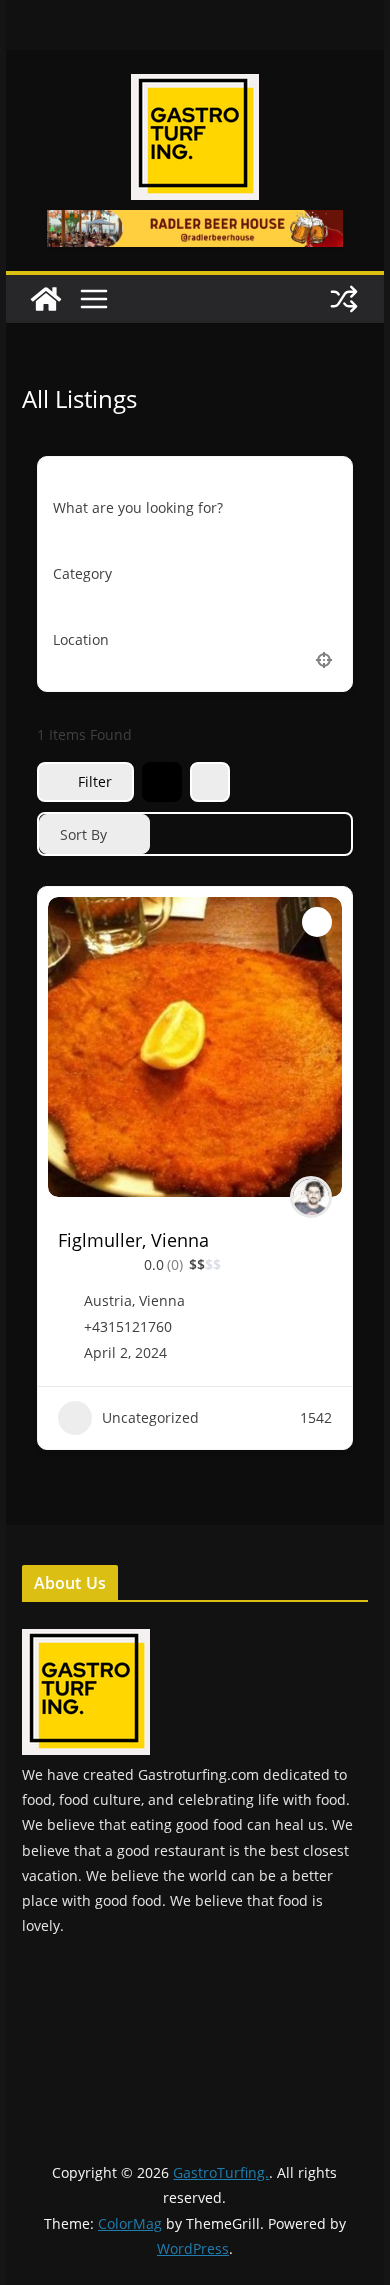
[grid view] (162, 782)
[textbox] (82, 574)
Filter (95, 781)
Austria (108, 1300)
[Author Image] (311, 1197)
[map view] (210, 782)
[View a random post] (344, 299)
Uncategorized (150, 1417)
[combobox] (195, 574)
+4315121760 (128, 1327)
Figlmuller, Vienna (133, 1240)
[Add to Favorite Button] (317, 922)
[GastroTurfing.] (46, 299)
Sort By (83, 834)
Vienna (162, 1300)
